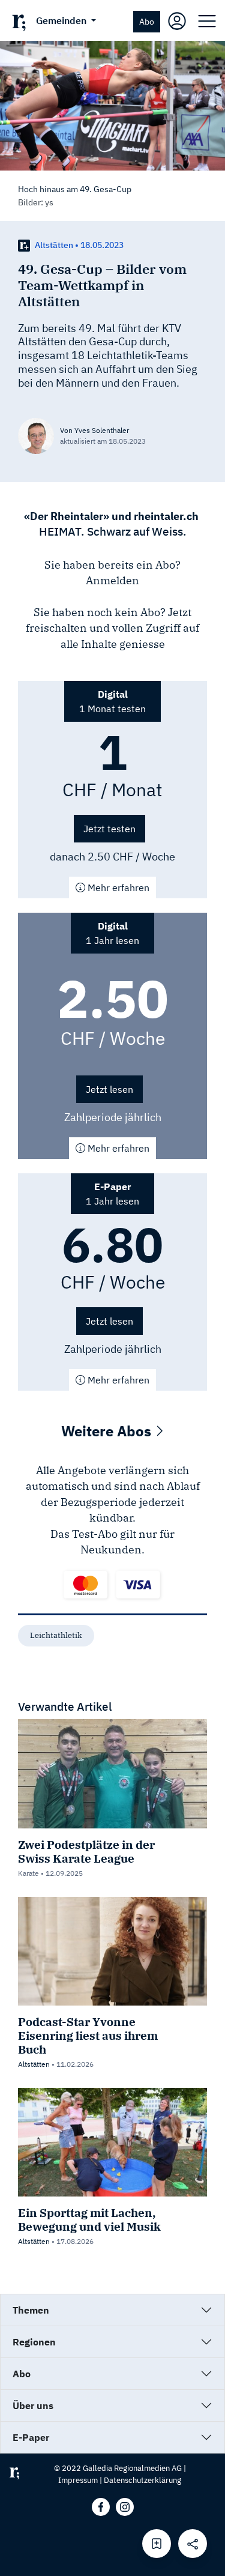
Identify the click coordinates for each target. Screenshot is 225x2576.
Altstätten (34, 2064)
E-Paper (31, 2437)
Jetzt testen (109, 829)
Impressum (78, 2480)
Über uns (33, 2405)
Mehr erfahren (117, 887)
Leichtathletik (56, 1635)
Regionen (34, 2342)
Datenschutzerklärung (142, 2480)
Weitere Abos (108, 1431)
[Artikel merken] (157, 2544)
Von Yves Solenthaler (94, 430)
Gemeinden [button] (62, 20)
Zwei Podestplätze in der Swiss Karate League (86, 1851)
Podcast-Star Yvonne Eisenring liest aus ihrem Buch (88, 2035)
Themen (31, 2310)
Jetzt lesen (109, 1089)
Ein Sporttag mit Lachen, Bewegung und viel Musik (89, 2219)
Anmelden (112, 580)
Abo (147, 21)
